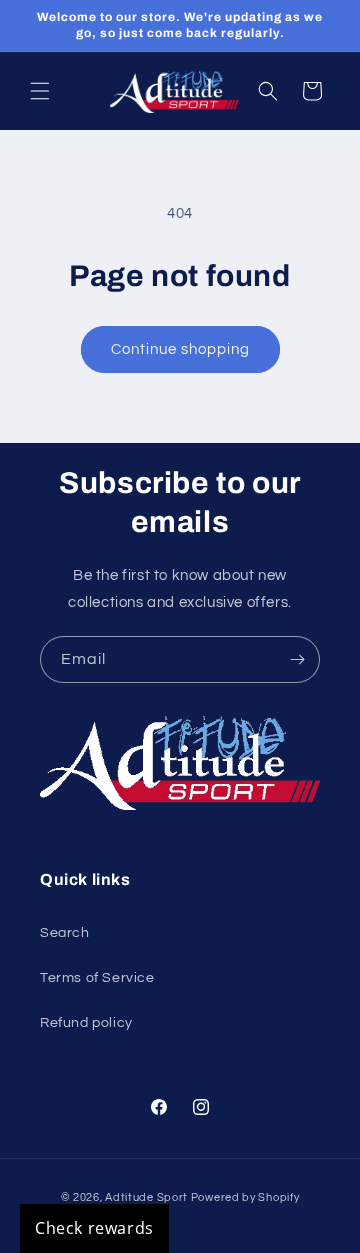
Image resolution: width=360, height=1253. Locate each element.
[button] (40, 91)
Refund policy (86, 1023)
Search (65, 933)
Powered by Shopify (245, 1197)
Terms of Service (97, 978)
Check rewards (94, 1228)
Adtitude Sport (146, 1197)
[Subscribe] (297, 659)
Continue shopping (180, 349)
